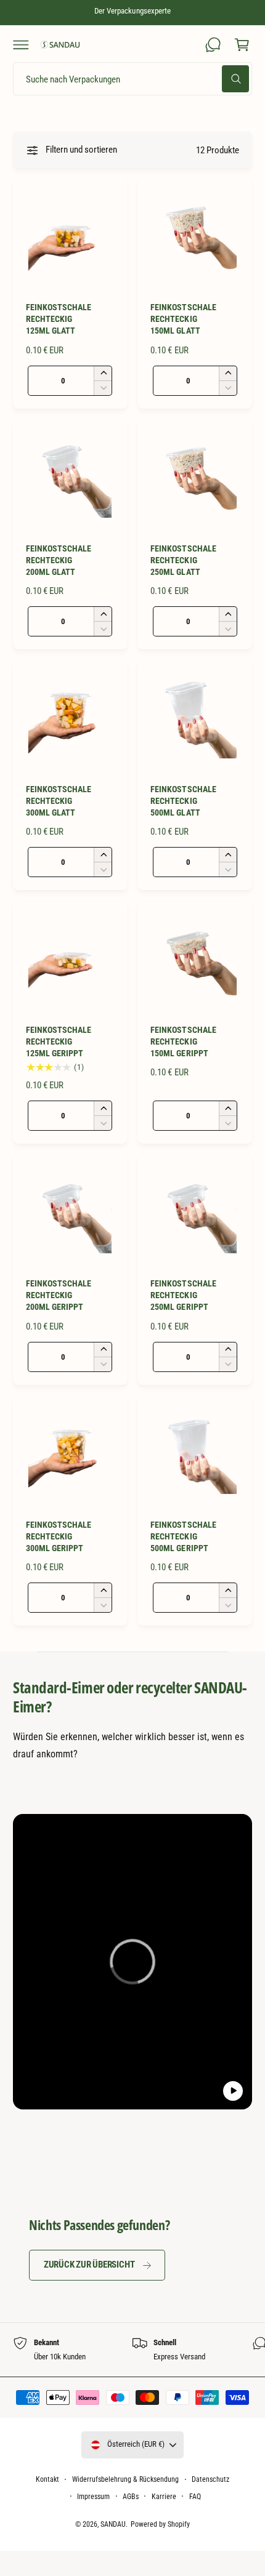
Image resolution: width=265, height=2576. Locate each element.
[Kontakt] (213, 44)
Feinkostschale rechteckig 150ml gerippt (183, 1041)
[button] (21, 44)
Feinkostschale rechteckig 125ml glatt (59, 319)
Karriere (164, 2497)
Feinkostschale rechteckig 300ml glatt (59, 801)
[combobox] (132, 79)
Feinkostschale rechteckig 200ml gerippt (59, 1295)
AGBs (131, 2497)
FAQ (195, 2497)
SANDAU (113, 2524)
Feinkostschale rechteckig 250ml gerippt (183, 1295)
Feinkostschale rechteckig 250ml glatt (183, 560)
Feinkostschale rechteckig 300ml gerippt (59, 1536)
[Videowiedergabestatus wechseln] (233, 2091)
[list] (132, 2349)
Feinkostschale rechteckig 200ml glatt (59, 560)
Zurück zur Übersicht (89, 2265)
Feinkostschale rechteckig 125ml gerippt (59, 1041)
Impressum (93, 2497)
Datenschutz (210, 2479)
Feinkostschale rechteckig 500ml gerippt (183, 1536)
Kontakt (47, 2479)
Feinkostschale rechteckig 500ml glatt (183, 801)
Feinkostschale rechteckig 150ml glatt (183, 319)
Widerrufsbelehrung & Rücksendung (126, 2479)
